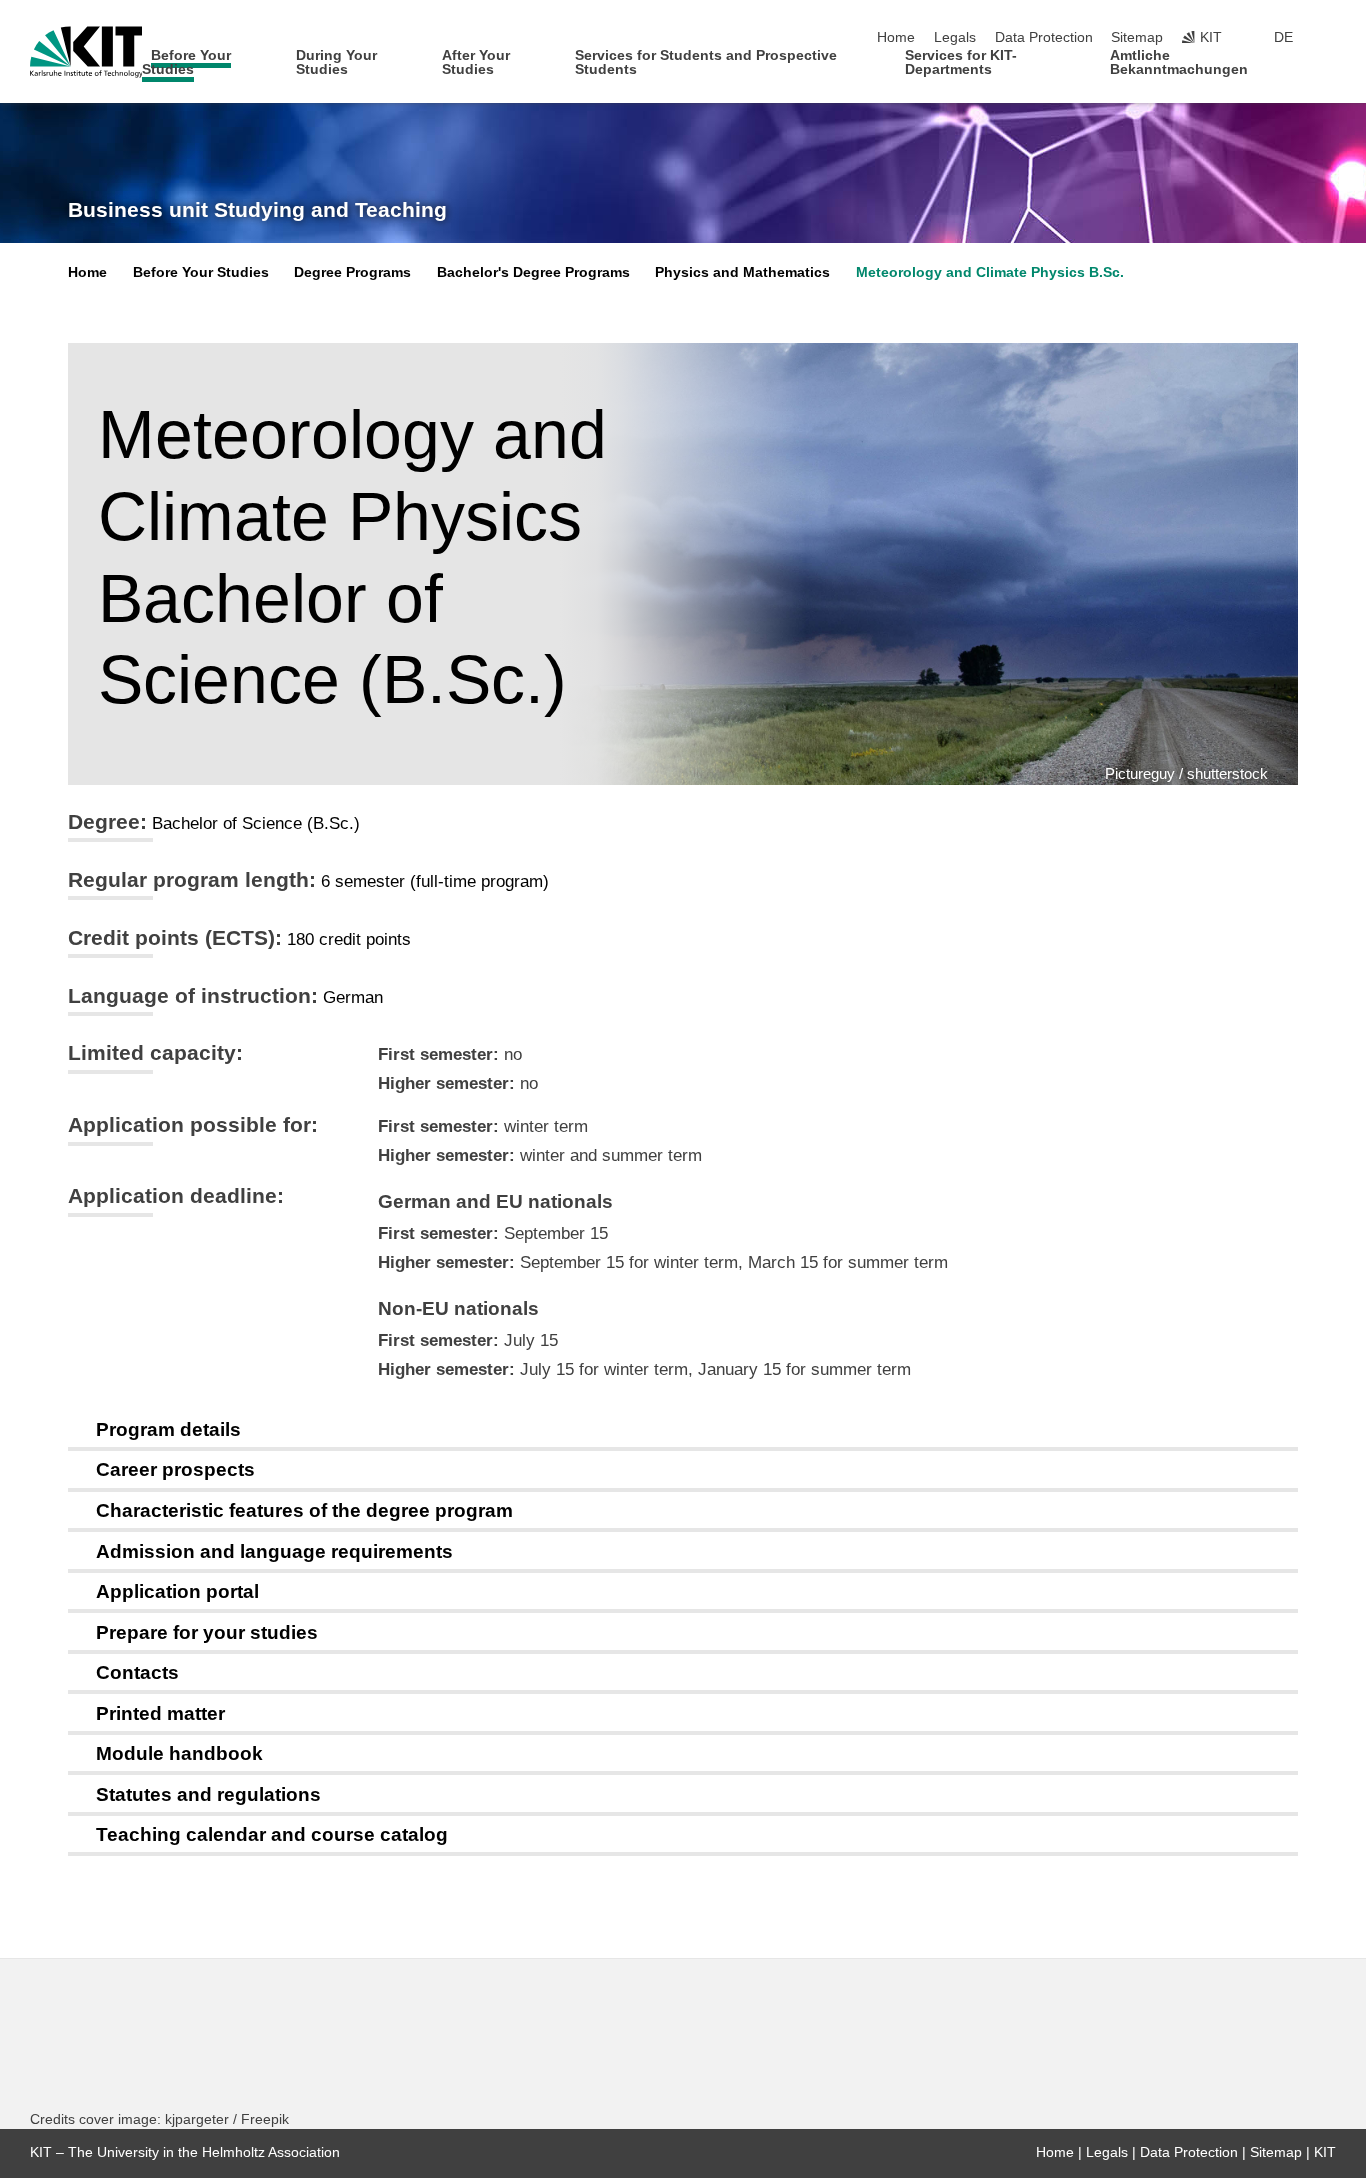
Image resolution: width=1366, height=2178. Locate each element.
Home (896, 37)
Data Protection (1044, 37)
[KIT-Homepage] (86, 52)
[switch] (1330, 38)
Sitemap (1137, 37)
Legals (955, 37)
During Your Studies (336, 62)
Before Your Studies (186, 62)
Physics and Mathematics (742, 272)
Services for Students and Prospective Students (706, 62)
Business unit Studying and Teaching (257, 210)
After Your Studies (476, 62)
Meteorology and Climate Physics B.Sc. (990, 272)
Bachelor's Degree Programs (533, 272)
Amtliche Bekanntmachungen (1179, 62)
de (1283, 37)
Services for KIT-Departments (961, 62)
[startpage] (1330, 68)
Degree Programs (352, 272)
